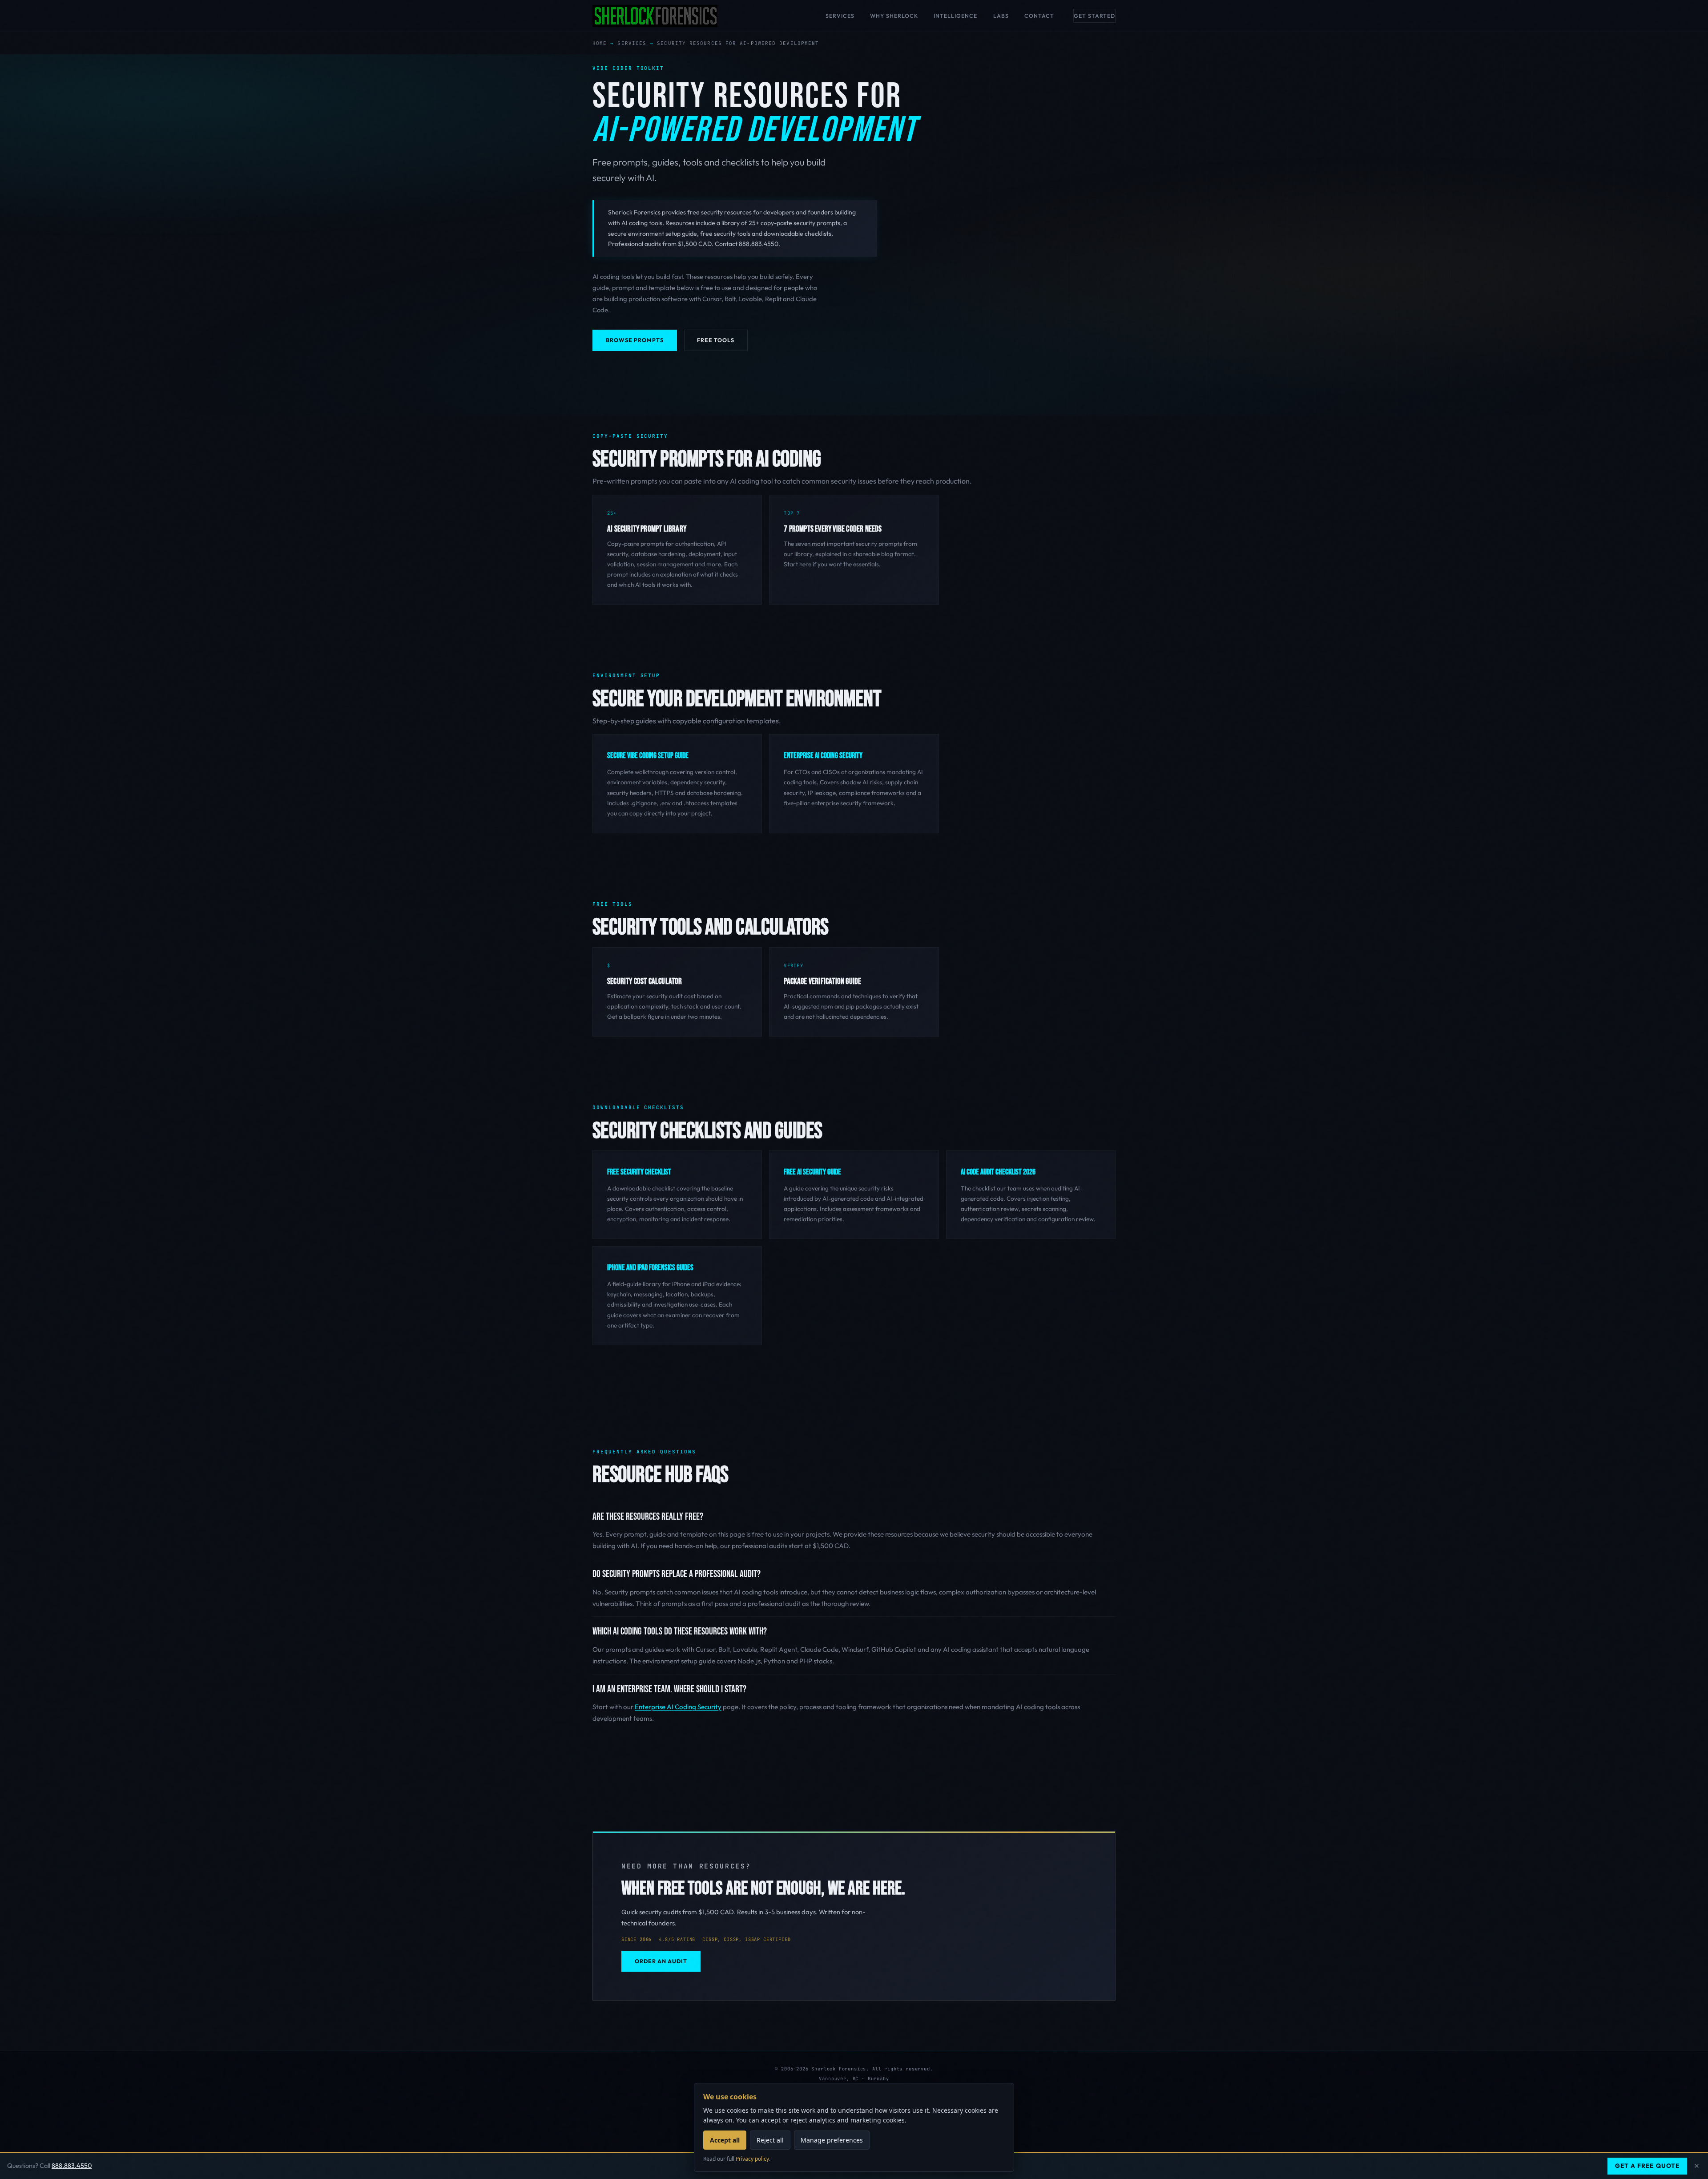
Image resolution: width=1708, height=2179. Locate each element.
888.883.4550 (72, 2166)
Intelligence (955, 16)
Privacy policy (752, 2159)
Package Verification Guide (822, 982)
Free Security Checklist (639, 1172)
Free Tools (716, 340)
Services (840, 16)
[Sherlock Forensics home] (655, 16)
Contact (1039, 16)
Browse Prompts (635, 340)
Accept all (725, 2140)
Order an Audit (661, 1961)
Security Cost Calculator (645, 982)
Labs (1001, 16)
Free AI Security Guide (812, 1172)
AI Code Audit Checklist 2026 (998, 1172)
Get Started (1094, 16)
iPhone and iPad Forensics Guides (650, 1268)
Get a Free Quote (1647, 2166)
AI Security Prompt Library (647, 529)
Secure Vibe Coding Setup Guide (648, 756)
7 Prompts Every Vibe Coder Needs (833, 529)
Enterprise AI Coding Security (823, 756)
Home (600, 43)
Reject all (770, 2140)
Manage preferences (832, 2140)
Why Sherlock (894, 16)
